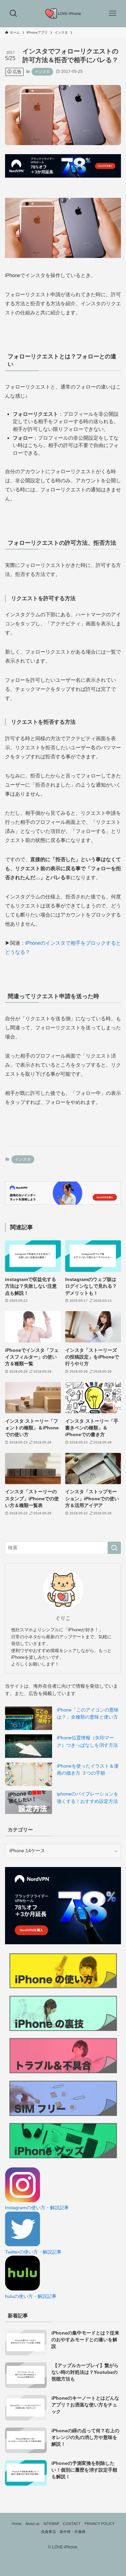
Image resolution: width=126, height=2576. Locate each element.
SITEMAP (51, 2524)
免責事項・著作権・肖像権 (63, 2532)
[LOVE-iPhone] (63, 13)
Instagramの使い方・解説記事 (37, 2208)
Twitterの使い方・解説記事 (33, 2252)
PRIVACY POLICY (100, 2524)
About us (32, 2524)
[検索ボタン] (13, 13)
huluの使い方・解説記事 (31, 2296)
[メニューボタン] (113, 13)
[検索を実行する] (114, 1548)
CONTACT (72, 2524)
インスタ (42, 72)
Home (17, 2524)
